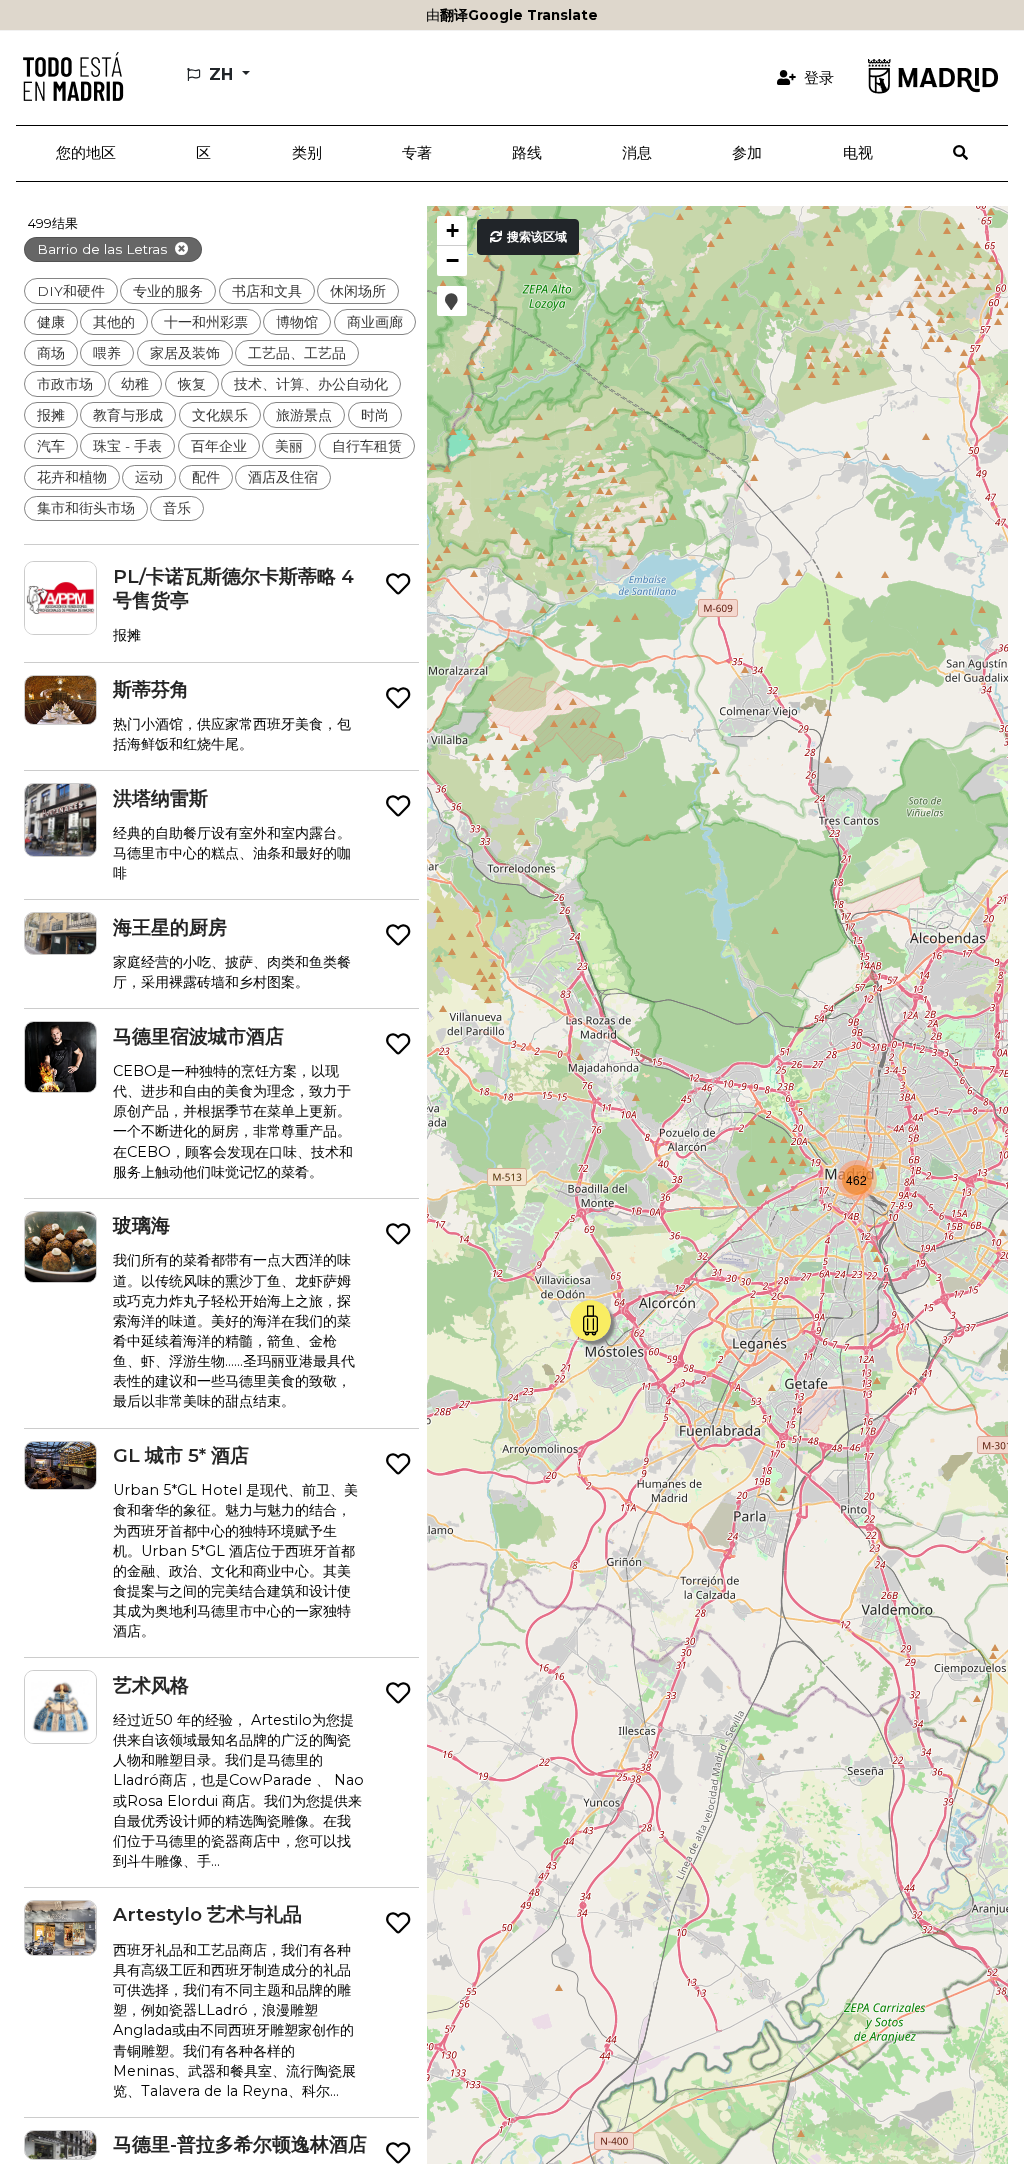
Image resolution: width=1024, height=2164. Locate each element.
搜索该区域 (535, 236)
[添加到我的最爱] (398, 584)
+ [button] (452, 230)
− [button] (452, 260)
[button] (203, 153)
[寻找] (960, 153)
